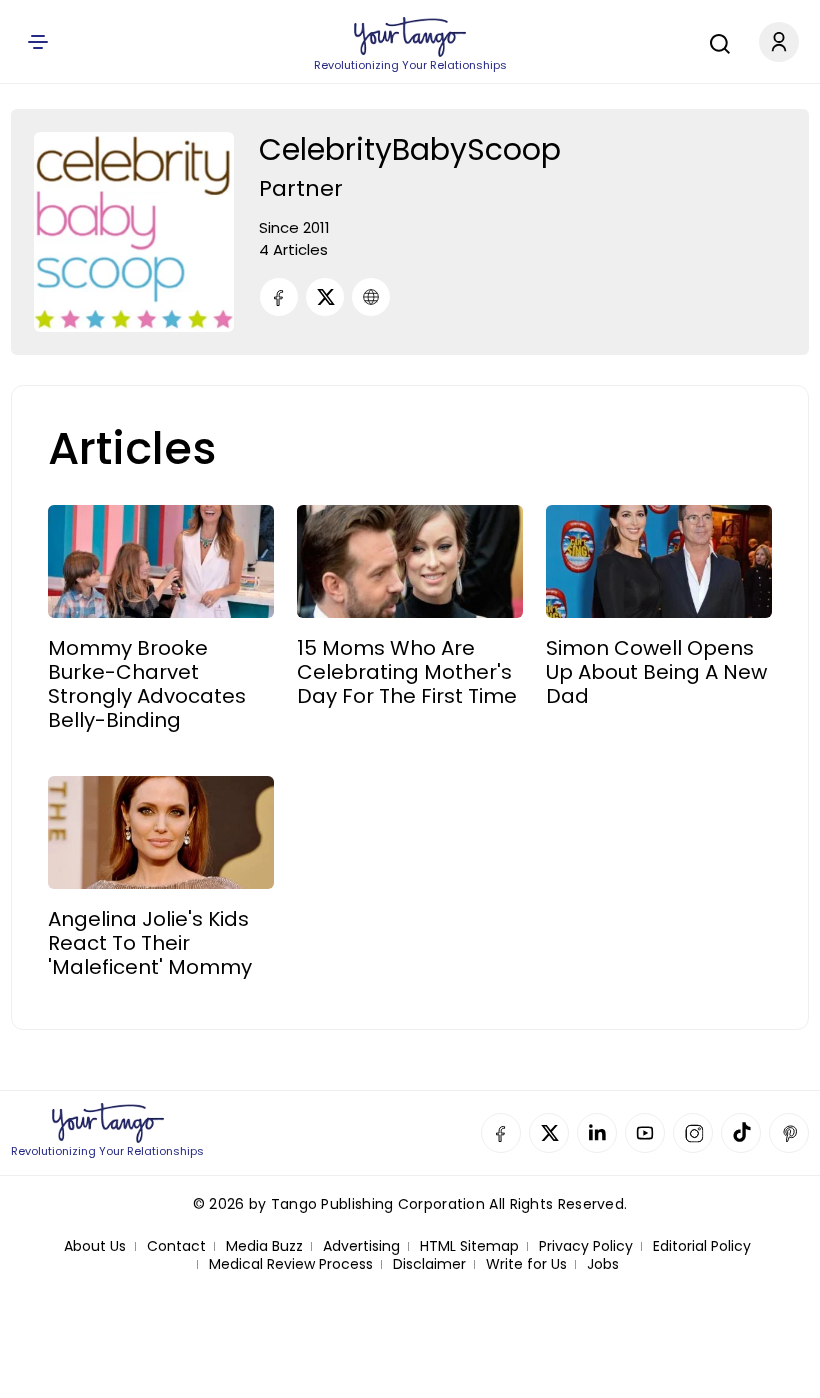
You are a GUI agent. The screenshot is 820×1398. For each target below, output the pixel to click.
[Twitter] (325, 297)
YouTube (645, 1133)
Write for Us (526, 1264)
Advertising (361, 1246)
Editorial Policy (702, 1246)
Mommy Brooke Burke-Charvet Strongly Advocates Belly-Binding (147, 684)
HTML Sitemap (469, 1246)
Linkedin (597, 1133)
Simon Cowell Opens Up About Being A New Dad (656, 672)
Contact (176, 1246)
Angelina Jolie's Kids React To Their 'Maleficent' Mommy (150, 943)
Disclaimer (429, 1264)
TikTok (741, 1133)
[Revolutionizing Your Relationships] (410, 37)
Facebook (501, 1133)
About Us (95, 1246)
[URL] (371, 297)
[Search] (715, 41)
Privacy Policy (586, 1246)
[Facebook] (279, 297)
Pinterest (789, 1133)
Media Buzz (264, 1246)
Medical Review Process (291, 1264)
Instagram (693, 1133)
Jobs (603, 1264)
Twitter (549, 1133)
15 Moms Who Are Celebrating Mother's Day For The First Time (407, 672)
